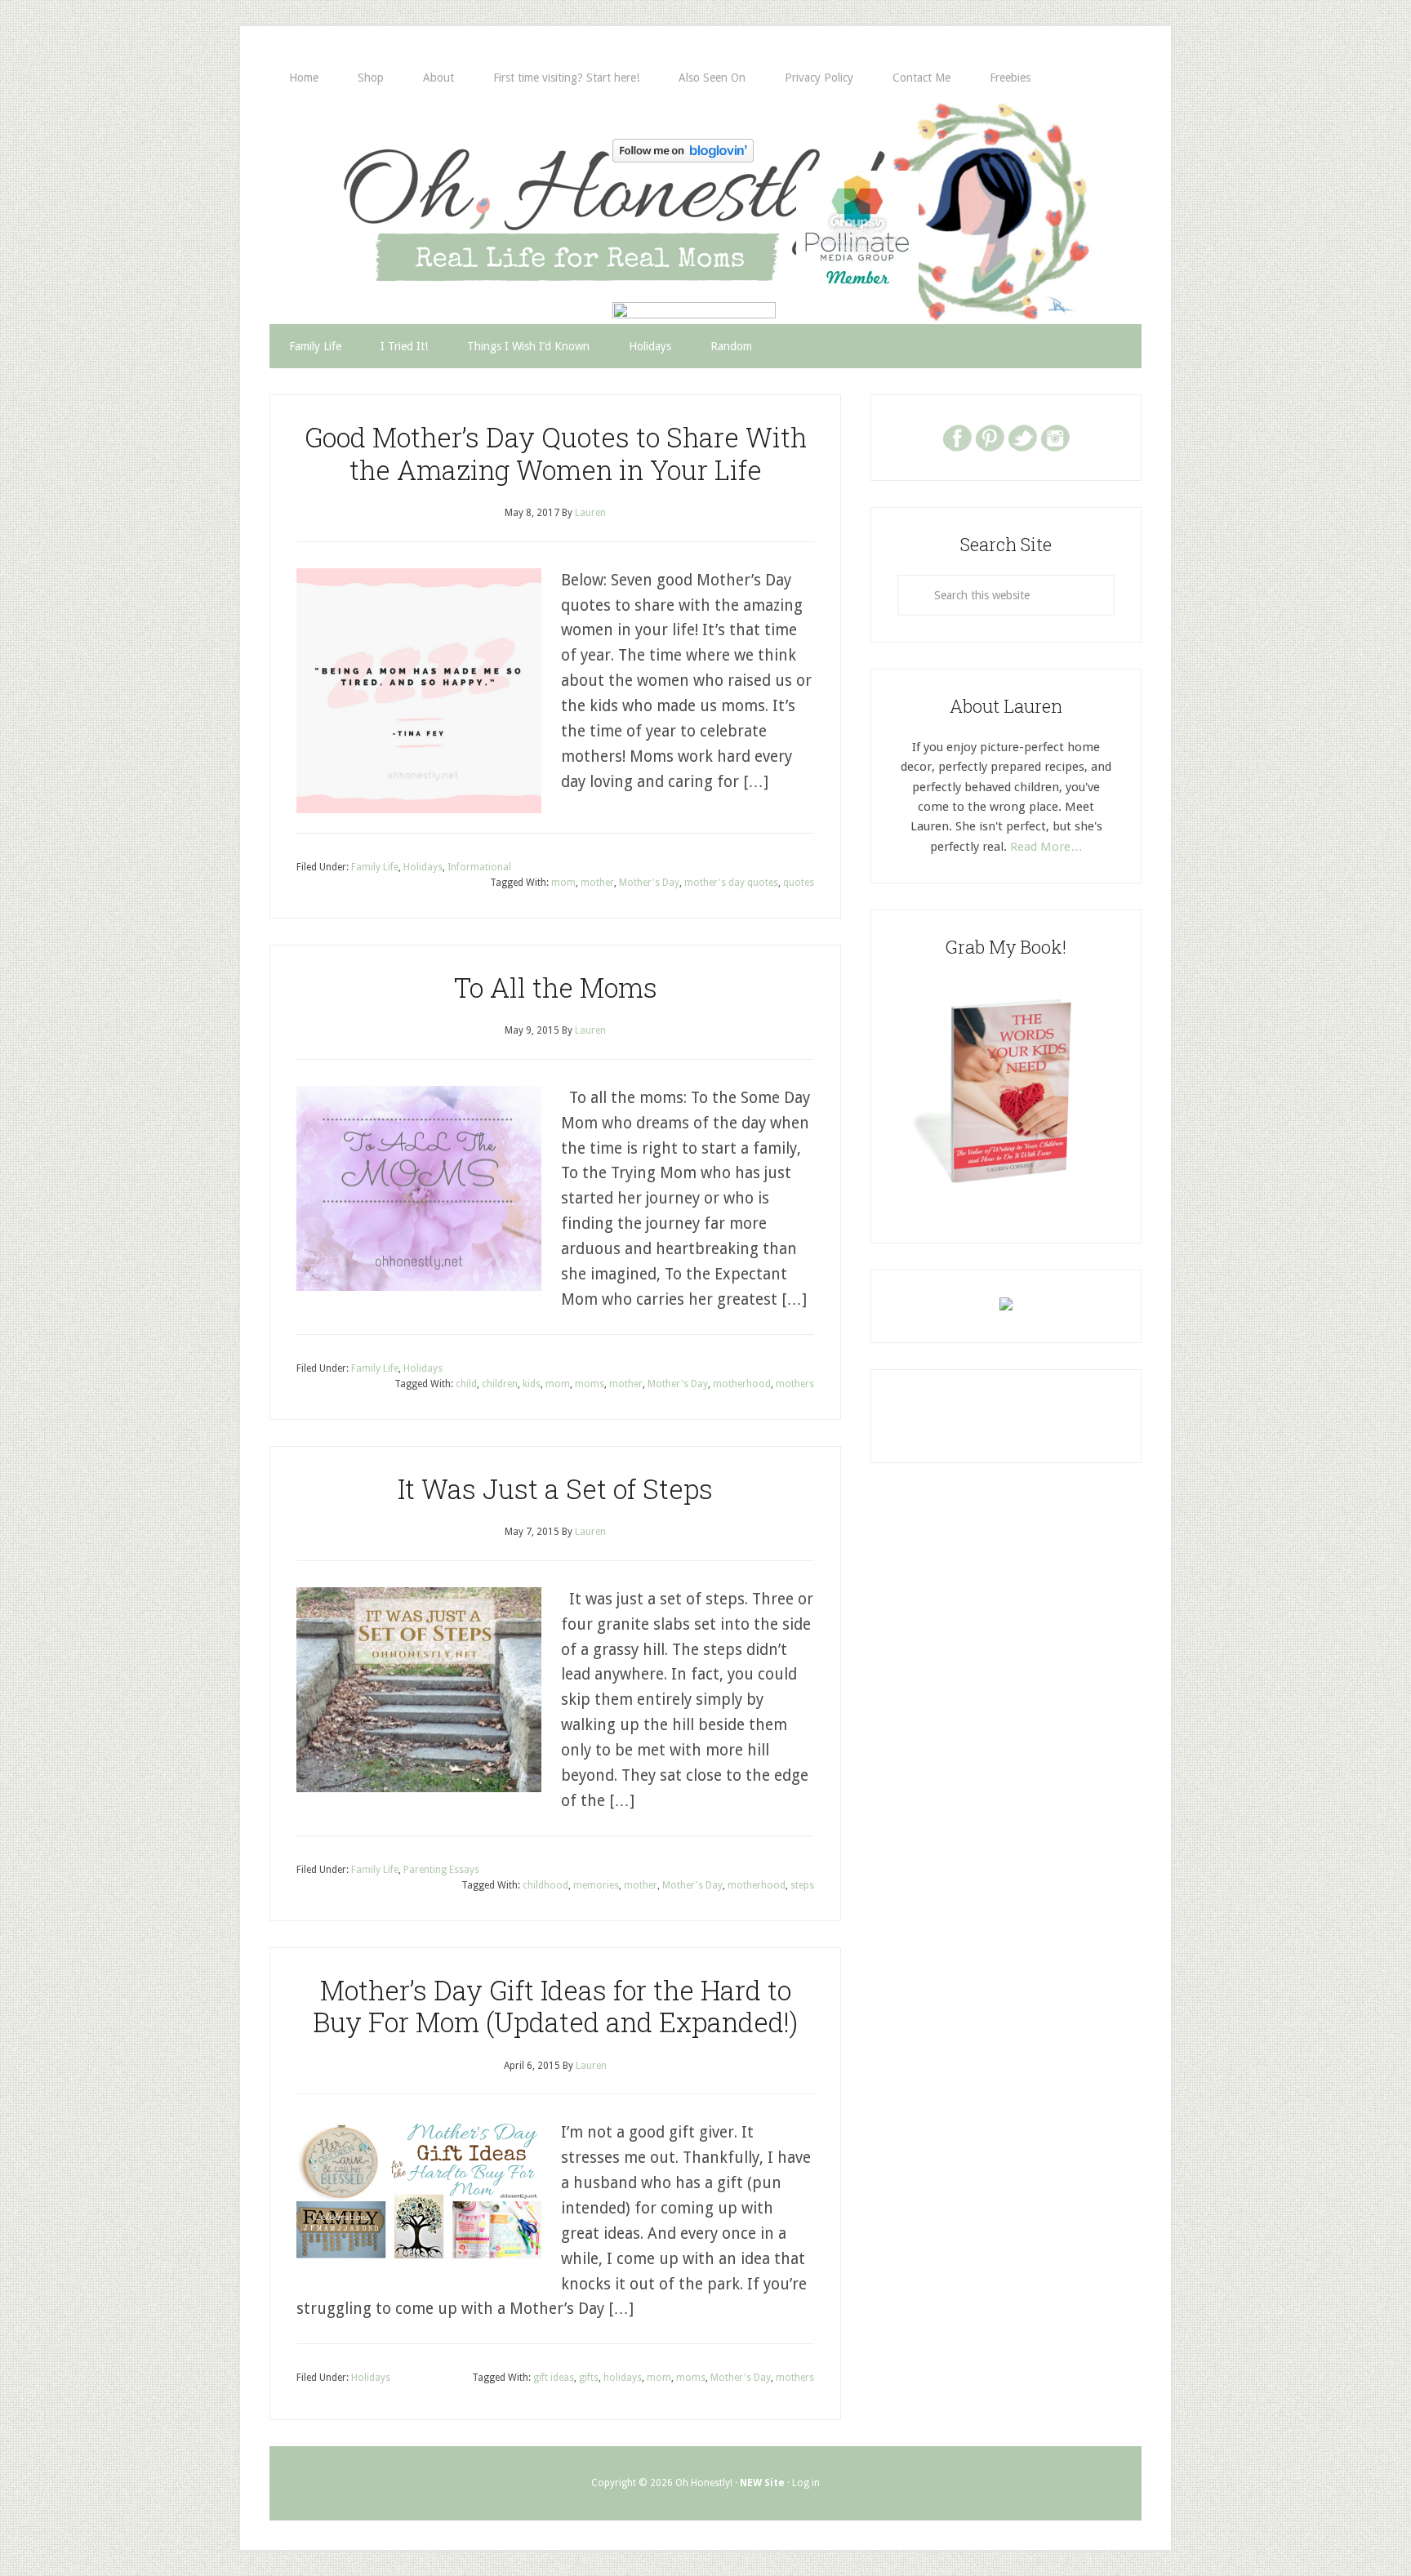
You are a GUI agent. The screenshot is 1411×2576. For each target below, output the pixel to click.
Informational (479, 867)
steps (802, 1885)
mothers (795, 1384)
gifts (589, 2378)
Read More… (1046, 847)
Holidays (423, 867)
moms (590, 1384)
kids (532, 1384)
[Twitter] (1022, 437)
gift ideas (554, 2378)
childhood (545, 1885)
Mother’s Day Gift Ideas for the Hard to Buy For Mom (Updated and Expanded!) (555, 2006)
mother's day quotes (731, 883)
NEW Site (762, 2483)
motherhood (742, 1384)
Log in (806, 2483)
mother (597, 883)
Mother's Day (649, 883)
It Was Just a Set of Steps (555, 1488)
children (500, 1384)
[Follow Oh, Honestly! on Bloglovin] (683, 157)
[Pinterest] (990, 437)
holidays (623, 2378)
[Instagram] (1055, 437)
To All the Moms (556, 987)
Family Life (375, 867)
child (466, 1384)
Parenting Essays (441, 1870)
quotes (799, 883)
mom (563, 883)
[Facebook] (957, 437)
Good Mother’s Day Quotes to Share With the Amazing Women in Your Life (556, 453)
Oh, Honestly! (439, 184)
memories (596, 1885)
